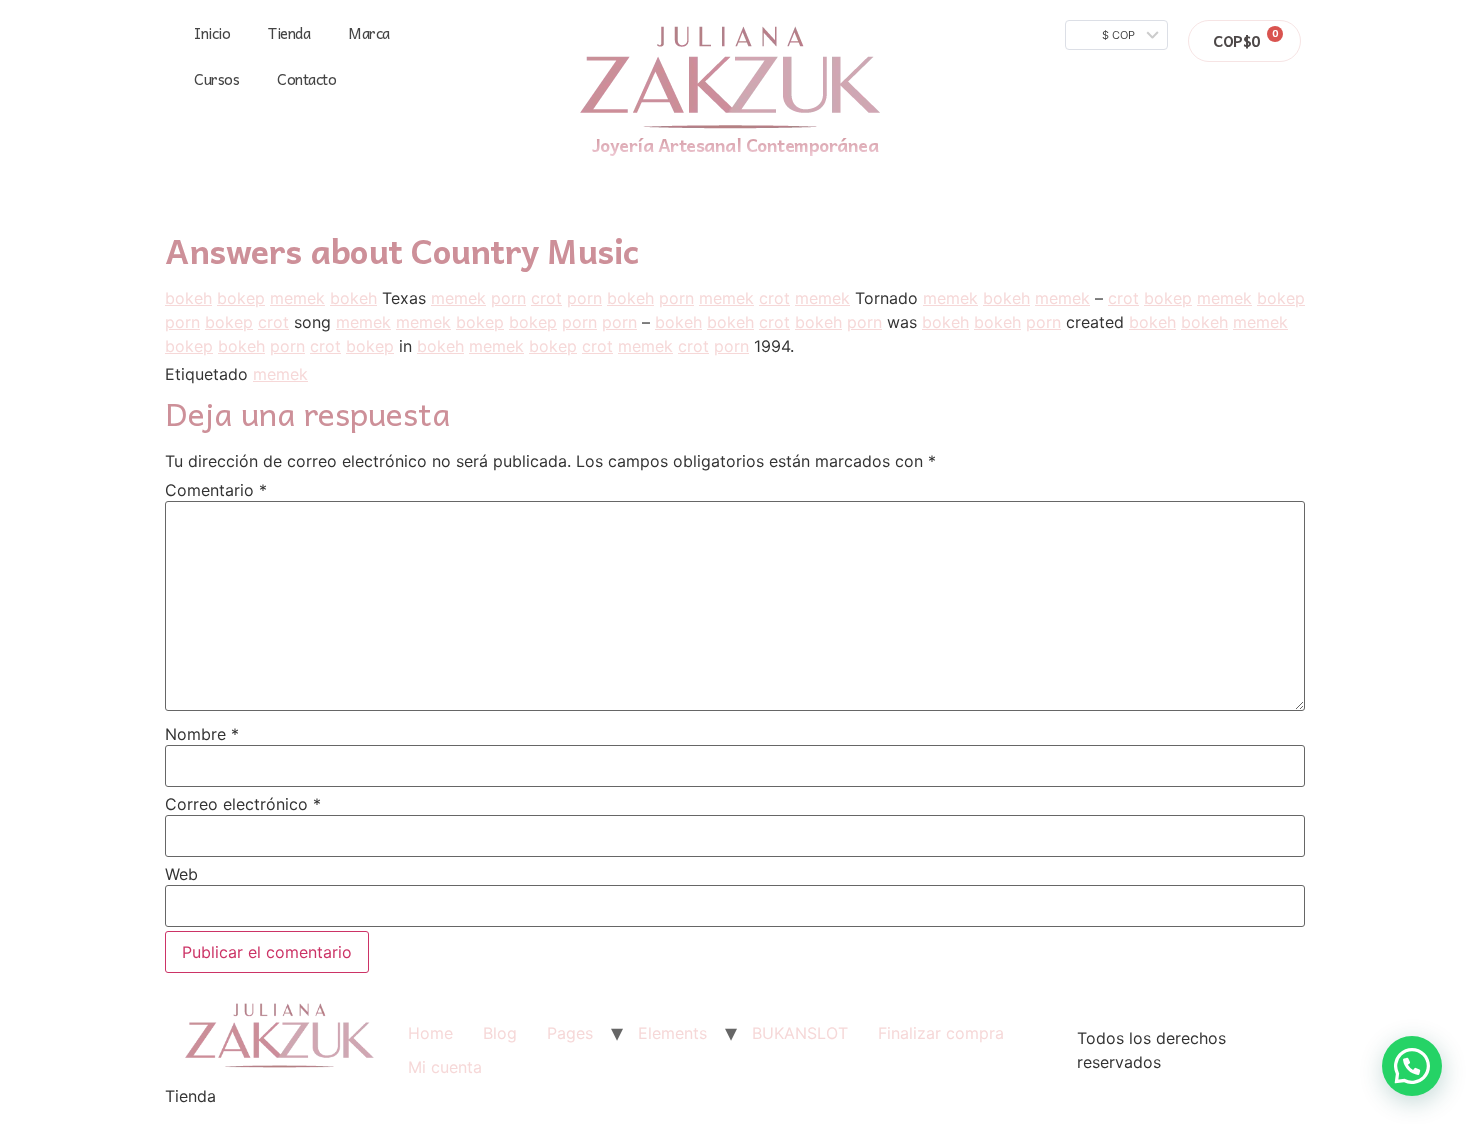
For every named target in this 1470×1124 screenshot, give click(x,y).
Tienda (289, 33)
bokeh (188, 298)
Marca (369, 33)
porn (508, 298)
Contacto (306, 79)
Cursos (216, 79)
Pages (570, 1033)
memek (297, 298)
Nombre (202, 734)
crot (546, 298)
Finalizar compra (941, 1033)
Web (181, 874)
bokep (241, 298)
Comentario (216, 490)
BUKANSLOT (800, 1033)
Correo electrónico (243, 804)
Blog (500, 1033)
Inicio (212, 33)
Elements (672, 1033)
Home (430, 1033)
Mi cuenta (445, 1067)
